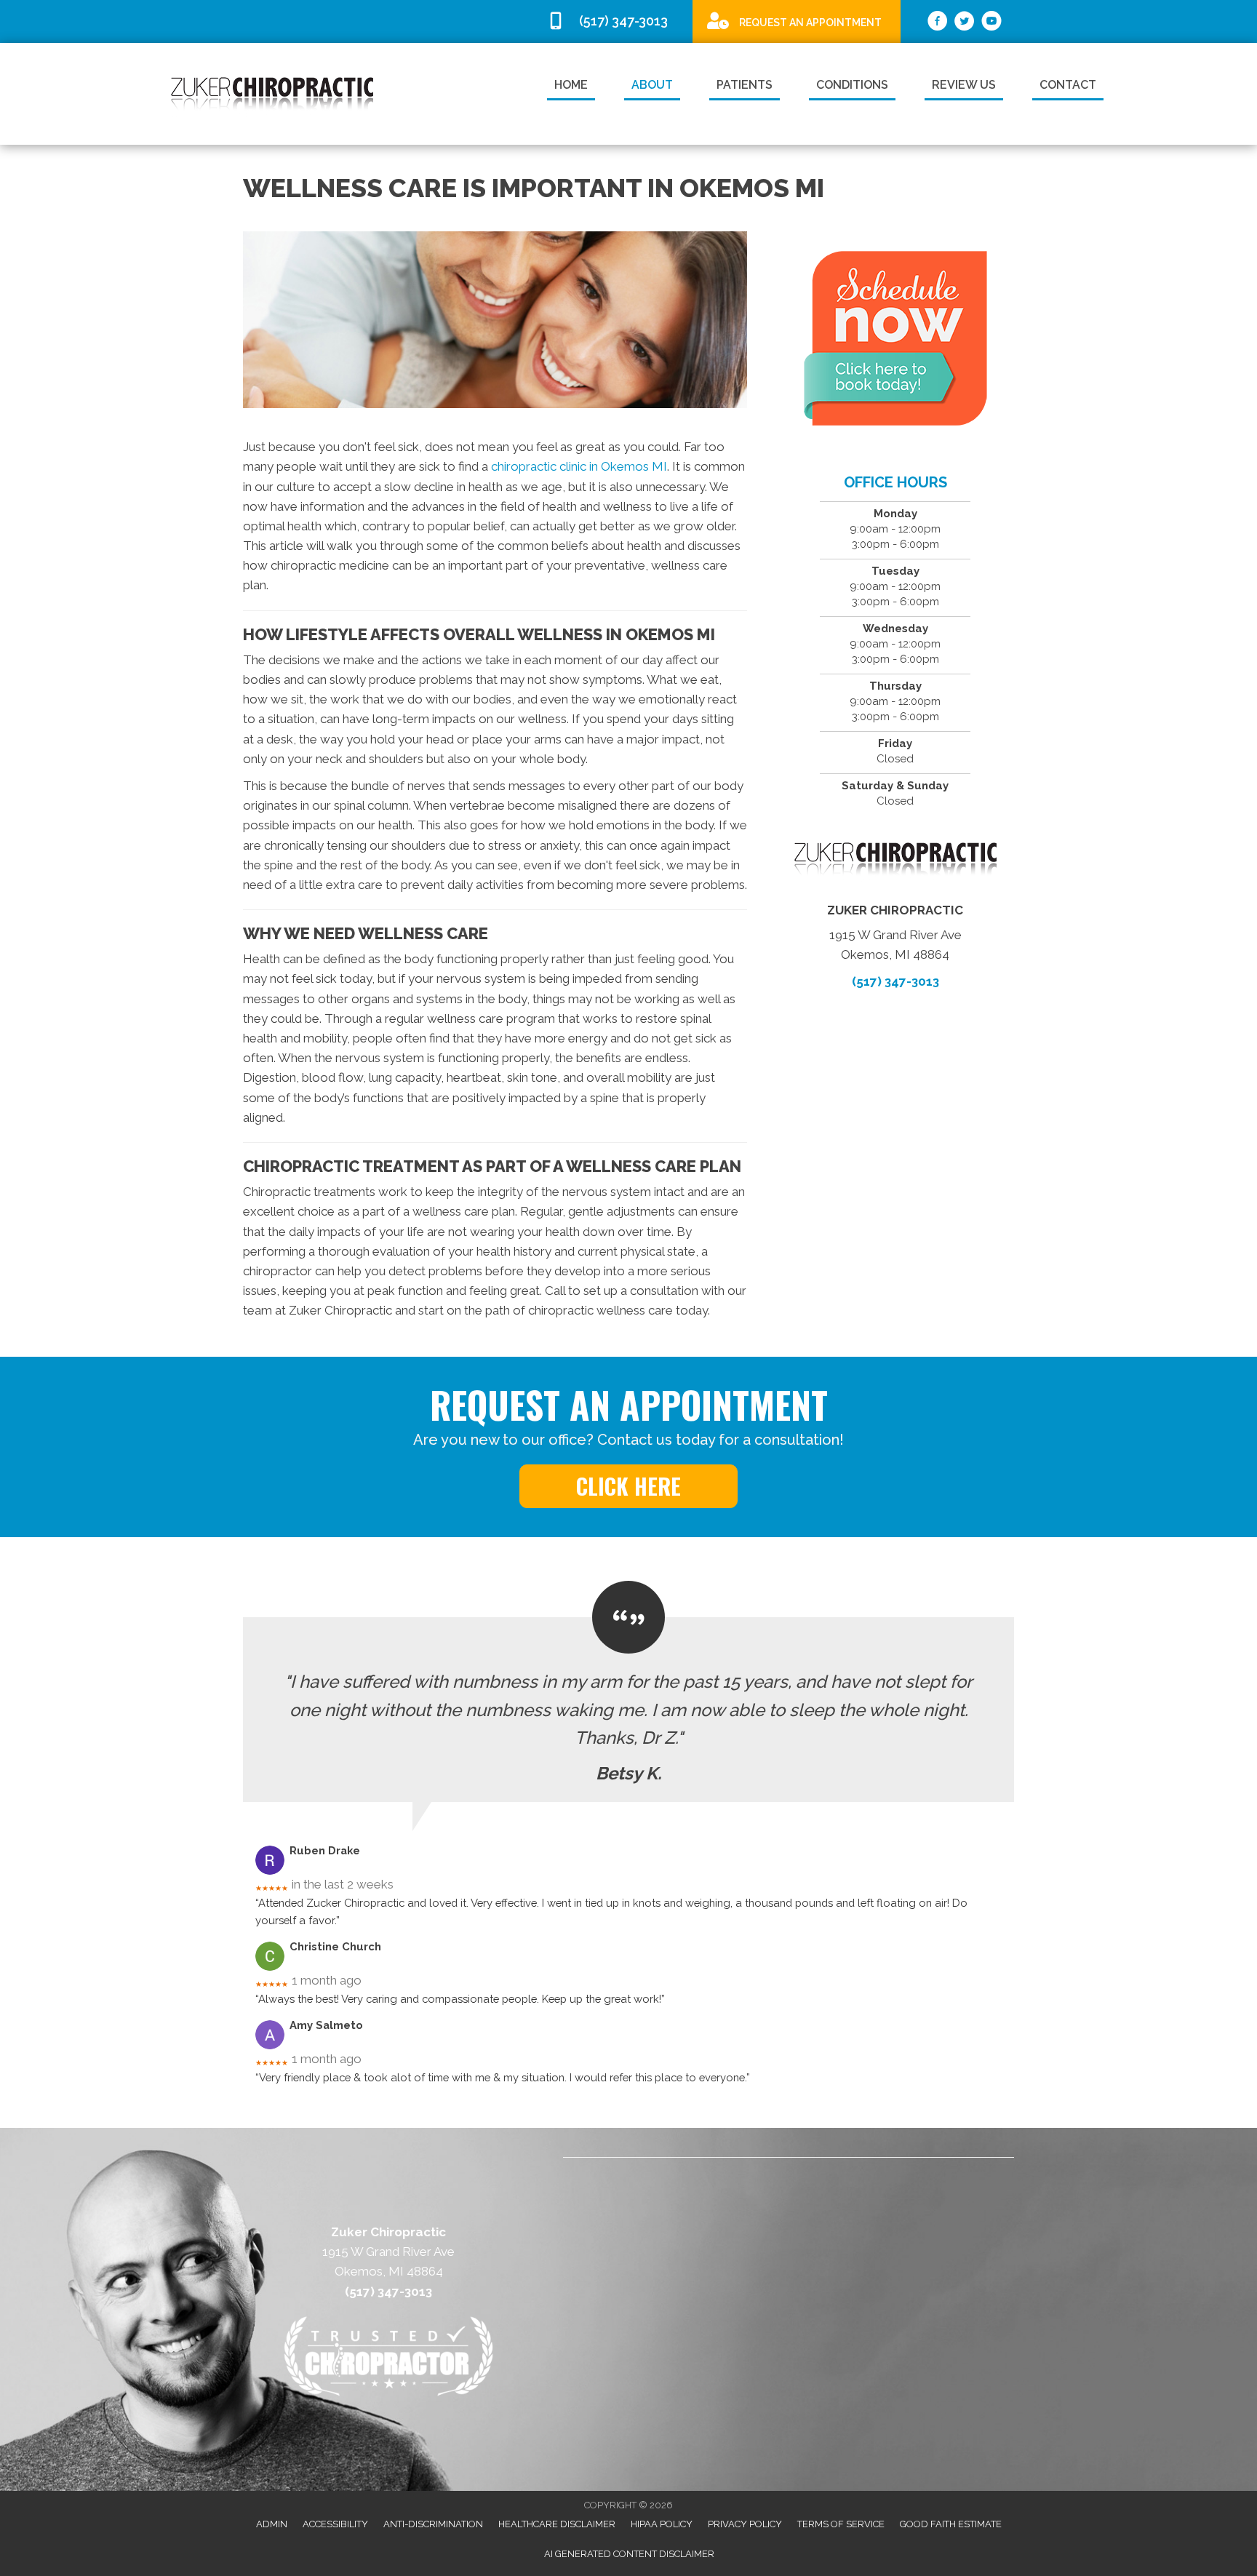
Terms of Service (841, 2524)
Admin (272, 2524)
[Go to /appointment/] (797, 21)
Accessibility (335, 2524)
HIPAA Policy (662, 2524)
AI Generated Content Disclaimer (629, 2554)
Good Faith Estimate (951, 2524)
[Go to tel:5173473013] (612, 21)
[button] (628, 1486)
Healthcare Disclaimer (557, 2524)
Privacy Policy (745, 2524)
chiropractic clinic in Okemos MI (579, 466)
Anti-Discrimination (433, 2524)
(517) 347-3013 (895, 981)
